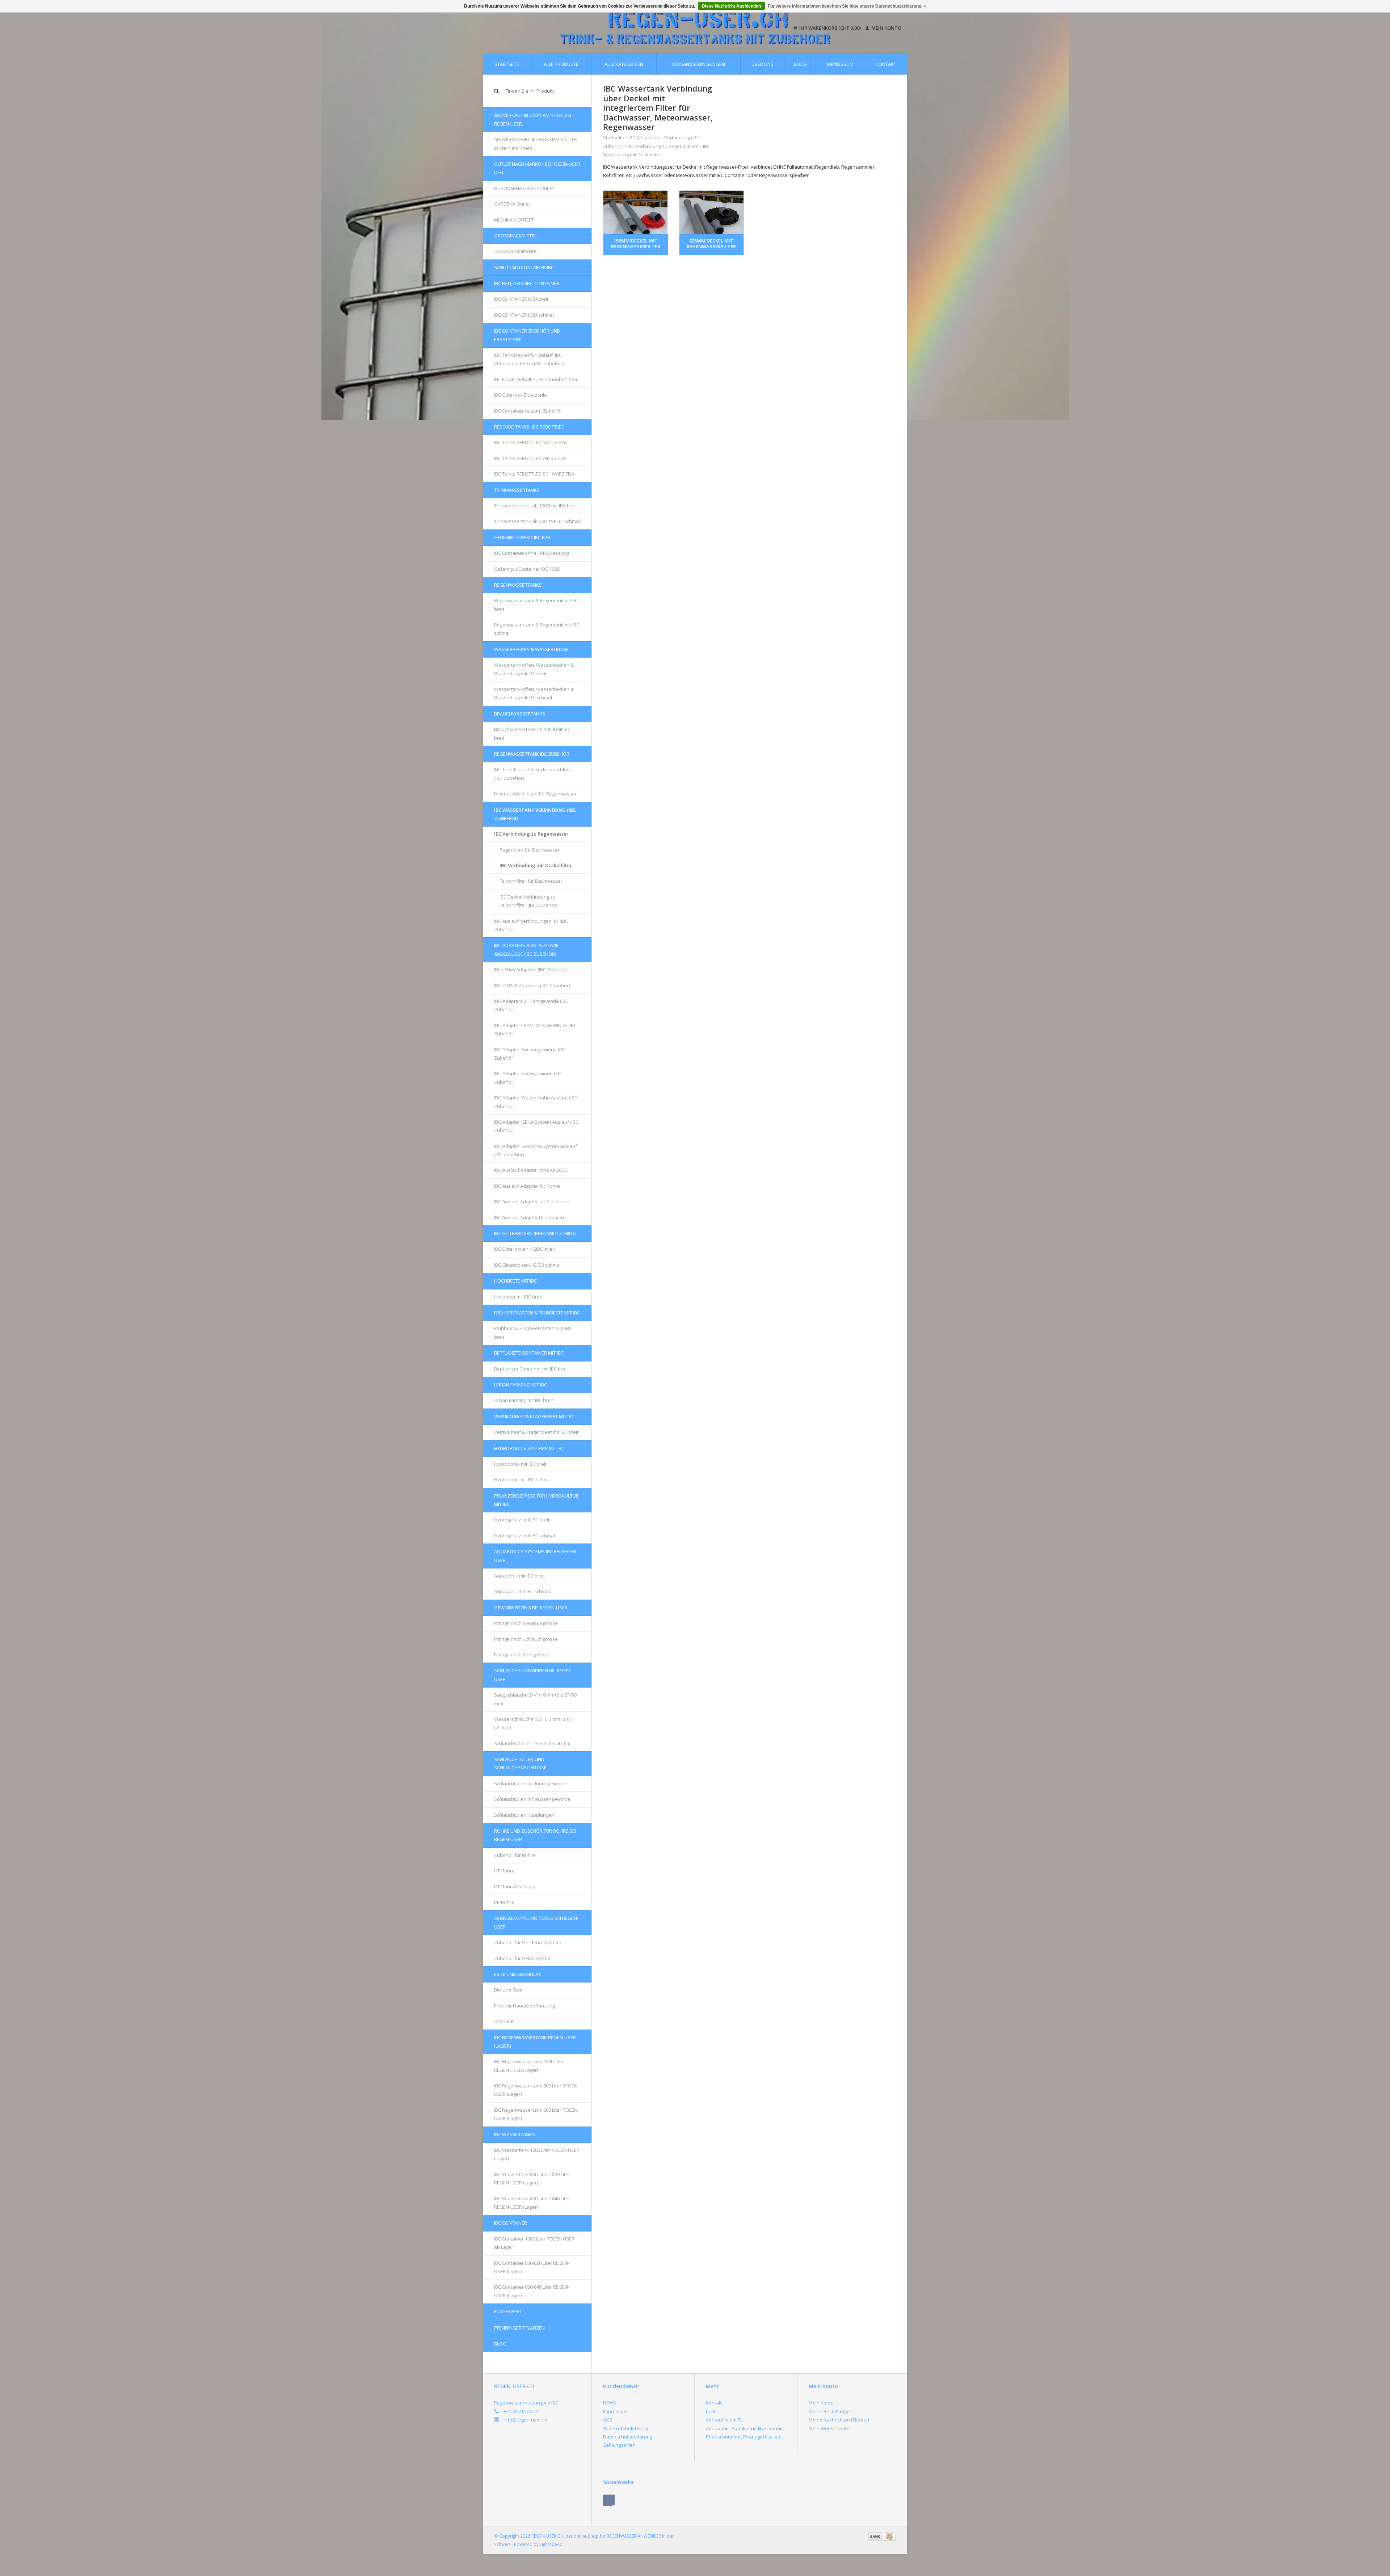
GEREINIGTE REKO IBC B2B (522, 537)
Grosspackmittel (515, 236)
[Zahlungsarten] (876, 2536)
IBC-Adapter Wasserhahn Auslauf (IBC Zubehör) (536, 1102)
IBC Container (511, 2223)
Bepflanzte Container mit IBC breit (531, 1369)
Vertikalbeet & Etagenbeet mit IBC (534, 1416)
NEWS (610, 2403)
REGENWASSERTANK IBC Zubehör (532, 754)
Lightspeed (551, 2544)
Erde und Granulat (517, 1974)
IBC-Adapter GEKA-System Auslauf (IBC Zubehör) (536, 1126)
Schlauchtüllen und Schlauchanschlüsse (520, 1763)
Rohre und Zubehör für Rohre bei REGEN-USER (535, 1835)
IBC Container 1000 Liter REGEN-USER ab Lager (534, 2243)
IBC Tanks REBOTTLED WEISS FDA (530, 458)
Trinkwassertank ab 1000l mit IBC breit (536, 506)
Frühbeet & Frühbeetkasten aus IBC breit (533, 1332)
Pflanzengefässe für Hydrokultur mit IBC (536, 1500)
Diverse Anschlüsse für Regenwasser (535, 794)
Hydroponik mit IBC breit (520, 1464)
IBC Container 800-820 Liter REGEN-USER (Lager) (532, 2267)
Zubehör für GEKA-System (523, 1958)
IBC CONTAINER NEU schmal (524, 315)
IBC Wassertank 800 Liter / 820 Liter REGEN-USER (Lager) (532, 2178)
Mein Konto (886, 28)
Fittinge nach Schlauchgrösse (526, 1639)
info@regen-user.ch (525, 2420)
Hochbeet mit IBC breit (518, 1297)
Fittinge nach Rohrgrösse (521, 1655)
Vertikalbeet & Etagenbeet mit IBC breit (536, 1432)
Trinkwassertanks (517, 490)
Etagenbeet (508, 2311)
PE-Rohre (504, 1902)
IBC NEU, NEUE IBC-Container (527, 283)
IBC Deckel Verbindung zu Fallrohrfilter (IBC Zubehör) (528, 901)
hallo (711, 2411)
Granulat (504, 2021)
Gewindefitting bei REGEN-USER (531, 1608)
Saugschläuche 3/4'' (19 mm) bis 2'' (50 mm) (535, 1699)
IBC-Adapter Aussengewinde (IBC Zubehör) (530, 1054)
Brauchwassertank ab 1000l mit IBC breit (532, 733)
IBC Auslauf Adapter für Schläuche (532, 1202)
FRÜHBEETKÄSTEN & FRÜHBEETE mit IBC (537, 1313)
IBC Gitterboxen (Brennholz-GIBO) (535, 1233)
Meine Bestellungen (831, 2411)
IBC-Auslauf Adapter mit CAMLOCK (531, 1170)
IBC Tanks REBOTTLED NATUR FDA (530, 442)
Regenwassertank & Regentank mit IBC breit (537, 605)
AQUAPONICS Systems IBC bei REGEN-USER (536, 1556)
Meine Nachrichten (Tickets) (839, 2420)
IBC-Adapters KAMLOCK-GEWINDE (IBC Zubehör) (535, 1029)
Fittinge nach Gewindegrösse (526, 1623)
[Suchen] (497, 91)
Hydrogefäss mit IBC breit (522, 1520)
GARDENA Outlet (512, 204)
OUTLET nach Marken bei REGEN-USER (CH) (537, 168)
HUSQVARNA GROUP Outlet (524, 188)
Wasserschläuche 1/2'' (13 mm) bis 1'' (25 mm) (534, 1723)
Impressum (840, 64)
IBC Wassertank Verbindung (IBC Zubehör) (535, 814)
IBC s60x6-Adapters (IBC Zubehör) (531, 970)
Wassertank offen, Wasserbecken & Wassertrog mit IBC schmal (534, 693)
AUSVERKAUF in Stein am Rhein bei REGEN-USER (533, 119)
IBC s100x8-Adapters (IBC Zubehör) (532, 985)
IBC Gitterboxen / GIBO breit (525, 1249)
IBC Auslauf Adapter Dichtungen (529, 1217)
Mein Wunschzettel (830, 2428)
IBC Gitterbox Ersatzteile (521, 395)
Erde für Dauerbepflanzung (525, 2006)
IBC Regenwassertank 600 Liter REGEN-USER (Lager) (536, 2114)
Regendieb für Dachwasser (530, 850)
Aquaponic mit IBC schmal (522, 1591)
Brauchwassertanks (520, 714)
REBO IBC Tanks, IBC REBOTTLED (529, 427)
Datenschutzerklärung (628, 2437)
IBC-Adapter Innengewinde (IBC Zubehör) (528, 1078)
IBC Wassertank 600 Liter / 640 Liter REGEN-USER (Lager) (532, 2203)
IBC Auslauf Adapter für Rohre (527, 1186)
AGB (608, 2420)
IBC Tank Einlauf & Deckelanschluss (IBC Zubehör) (533, 774)
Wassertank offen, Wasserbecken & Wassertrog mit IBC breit (534, 669)
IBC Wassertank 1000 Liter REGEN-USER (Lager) (537, 2154)
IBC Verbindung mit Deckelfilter (536, 865)
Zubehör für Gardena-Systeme (528, 1942)
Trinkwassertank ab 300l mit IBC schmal (537, 521)
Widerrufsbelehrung (625, 2428)
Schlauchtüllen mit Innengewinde (530, 1783)
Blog (800, 64)
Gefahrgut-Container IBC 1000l (527, 569)
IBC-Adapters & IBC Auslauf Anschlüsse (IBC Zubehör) (526, 949)
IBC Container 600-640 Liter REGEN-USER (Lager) (532, 2291)
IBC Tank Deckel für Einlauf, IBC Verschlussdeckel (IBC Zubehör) (529, 359)
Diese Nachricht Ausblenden (731, 6)
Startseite (507, 64)
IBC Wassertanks (515, 2134)
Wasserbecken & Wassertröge (531, 649)
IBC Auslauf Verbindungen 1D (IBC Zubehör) (531, 925)
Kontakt (886, 64)
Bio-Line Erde (508, 1990)
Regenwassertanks (518, 585)
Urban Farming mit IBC (521, 1385)
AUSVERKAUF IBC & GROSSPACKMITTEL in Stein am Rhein (536, 143)
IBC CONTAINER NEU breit (521, 299)
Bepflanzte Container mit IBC (529, 1353)
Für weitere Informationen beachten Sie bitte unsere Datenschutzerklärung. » (847, 6)
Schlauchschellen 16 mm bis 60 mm (532, 1743)
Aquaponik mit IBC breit (519, 1576)
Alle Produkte (561, 64)
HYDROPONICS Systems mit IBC (529, 1448)
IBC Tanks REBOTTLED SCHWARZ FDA (534, 474)
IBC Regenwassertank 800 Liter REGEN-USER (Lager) (536, 2090)
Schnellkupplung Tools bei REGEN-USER (536, 1922)
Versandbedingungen (698, 64)
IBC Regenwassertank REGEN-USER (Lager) (535, 2042)
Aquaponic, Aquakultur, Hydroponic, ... (747, 2428)
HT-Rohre (504, 1871)
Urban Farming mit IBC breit (524, 1400)
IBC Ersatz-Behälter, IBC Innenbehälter (536, 379)
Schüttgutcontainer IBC (524, 267)
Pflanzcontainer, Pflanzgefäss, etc (744, 2437)
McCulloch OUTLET (514, 220)
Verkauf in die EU (725, 2420)
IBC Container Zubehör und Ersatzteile (527, 335)
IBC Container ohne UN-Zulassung (531, 553)
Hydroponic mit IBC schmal (523, 1479)
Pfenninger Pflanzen (519, 2328)
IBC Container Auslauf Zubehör (528, 411)
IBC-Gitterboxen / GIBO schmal (527, 1265)
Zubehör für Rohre (515, 1855)
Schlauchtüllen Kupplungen (524, 1815)
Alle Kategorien (624, 64)
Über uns (763, 64)
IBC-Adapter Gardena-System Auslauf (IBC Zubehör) (536, 1150)
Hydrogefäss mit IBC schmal (525, 1536)
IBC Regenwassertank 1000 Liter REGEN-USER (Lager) (529, 2066)
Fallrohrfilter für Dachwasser (531, 881)
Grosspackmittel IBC (516, 251)
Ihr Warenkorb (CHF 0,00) (830, 28)
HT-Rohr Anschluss (515, 1887)
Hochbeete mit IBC (515, 1281)
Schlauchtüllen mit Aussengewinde (532, 1799)
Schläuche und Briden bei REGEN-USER (534, 1675)
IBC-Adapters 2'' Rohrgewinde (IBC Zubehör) (531, 1005)
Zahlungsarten (619, 2445)
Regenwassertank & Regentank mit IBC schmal (537, 629)
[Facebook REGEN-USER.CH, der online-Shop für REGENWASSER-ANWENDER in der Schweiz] (609, 2500)
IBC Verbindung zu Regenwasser (531, 834)
